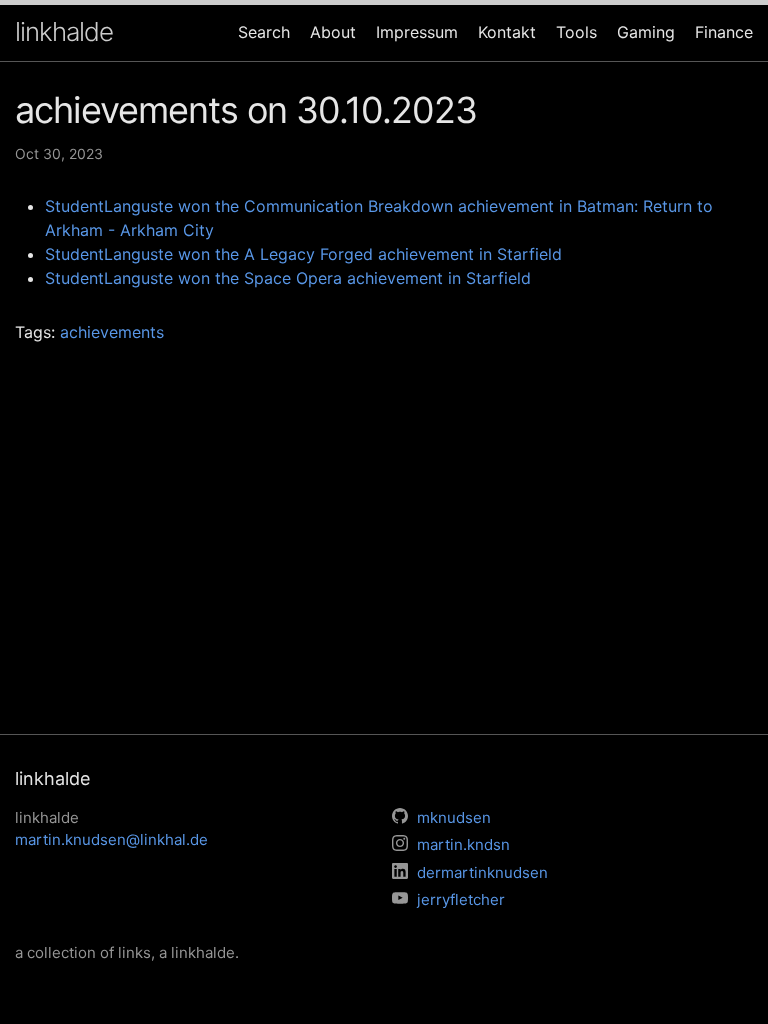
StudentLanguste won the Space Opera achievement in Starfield (288, 278)
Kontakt (507, 32)
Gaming (646, 32)
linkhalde (64, 31)
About (333, 32)
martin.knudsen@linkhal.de (111, 839)
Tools (576, 32)
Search (264, 32)
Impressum (417, 32)
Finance (724, 32)
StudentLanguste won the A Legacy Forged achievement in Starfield (303, 254)
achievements (112, 332)
